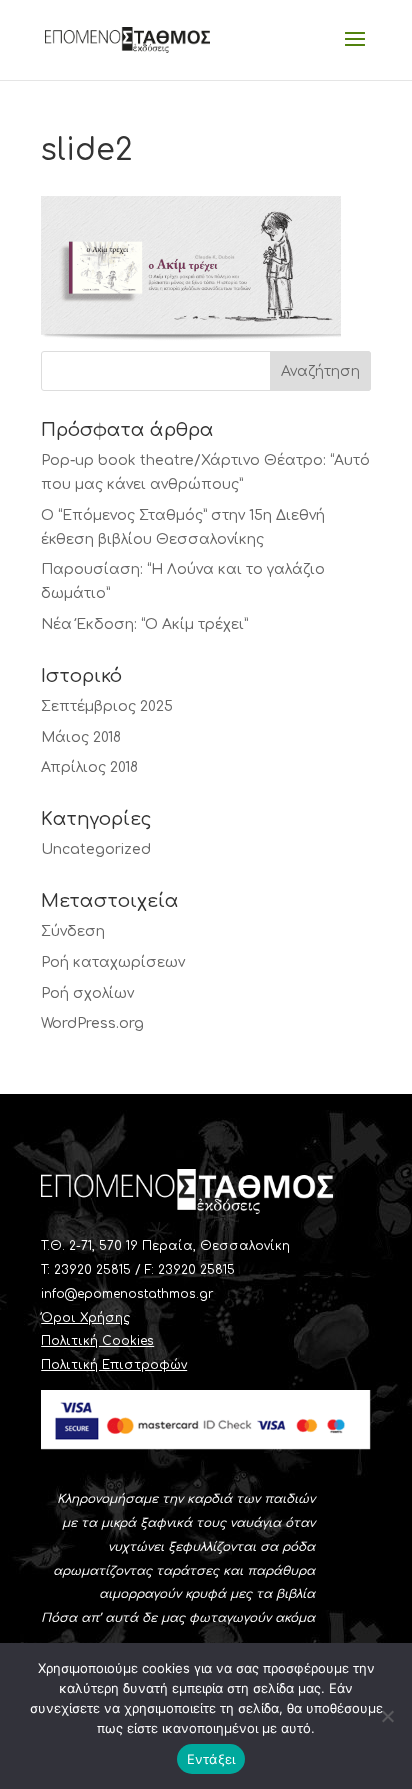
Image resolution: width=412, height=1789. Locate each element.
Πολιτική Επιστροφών (114, 1365)
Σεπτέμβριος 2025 (107, 706)
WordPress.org (92, 1023)
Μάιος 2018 (81, 737)
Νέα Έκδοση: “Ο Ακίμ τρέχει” (144, 624)
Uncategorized (96, 849)
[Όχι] (387, 1716)
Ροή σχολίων (87, 993)
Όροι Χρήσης (85, 1318)
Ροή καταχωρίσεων (113, 962)
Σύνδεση (73, 931)
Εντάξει (211, 1759)
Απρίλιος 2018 (89, 767)
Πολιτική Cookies (97, 1341)
